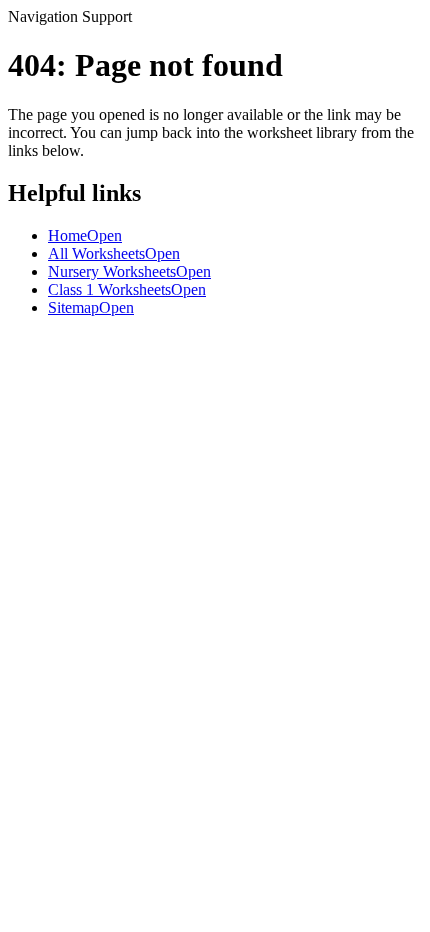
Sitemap (91, 307)
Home (85, 235)
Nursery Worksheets (129, 271)
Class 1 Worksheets (127, 289)
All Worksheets (114, 253)
